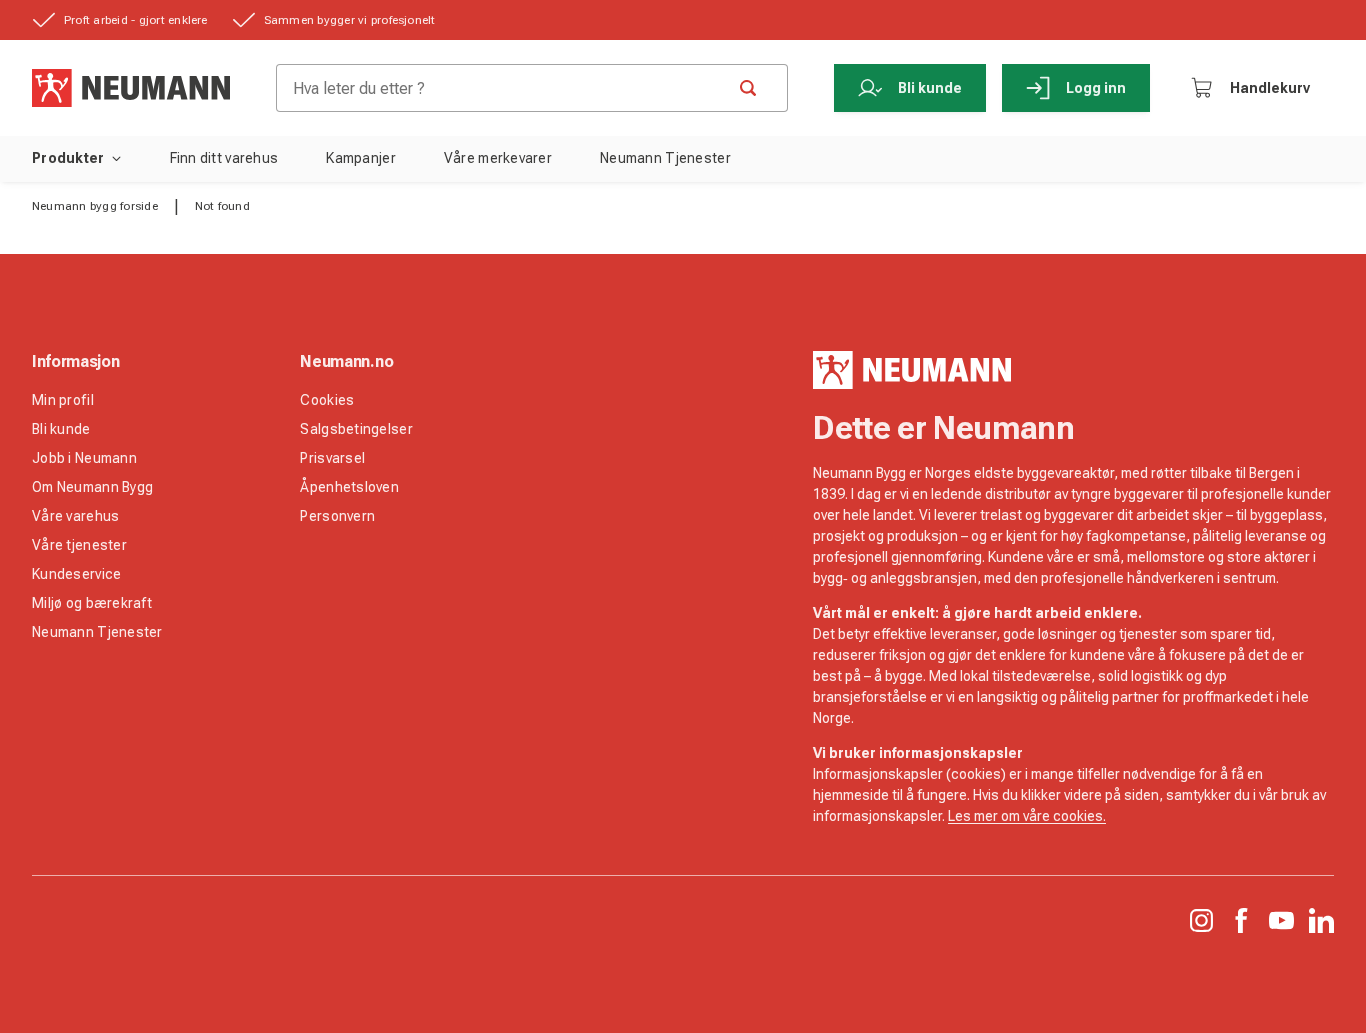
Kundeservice (76, 574)
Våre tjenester (79, 545)
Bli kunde (930, 88)
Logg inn (1096, 88)
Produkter (68, 158)
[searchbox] (508, 88)
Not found (222, 206)
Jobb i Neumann (84, 458)
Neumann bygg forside (95, 206)
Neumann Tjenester (97, 632)
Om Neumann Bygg (92, 487)
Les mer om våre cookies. (1027, 816)
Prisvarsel (332, 458)
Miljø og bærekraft (92, 603)
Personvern (337, 516)
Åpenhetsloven (349, 487)
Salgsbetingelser (356, 429)
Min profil (63, 400)
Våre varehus (75, 516)
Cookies (327, 400)
